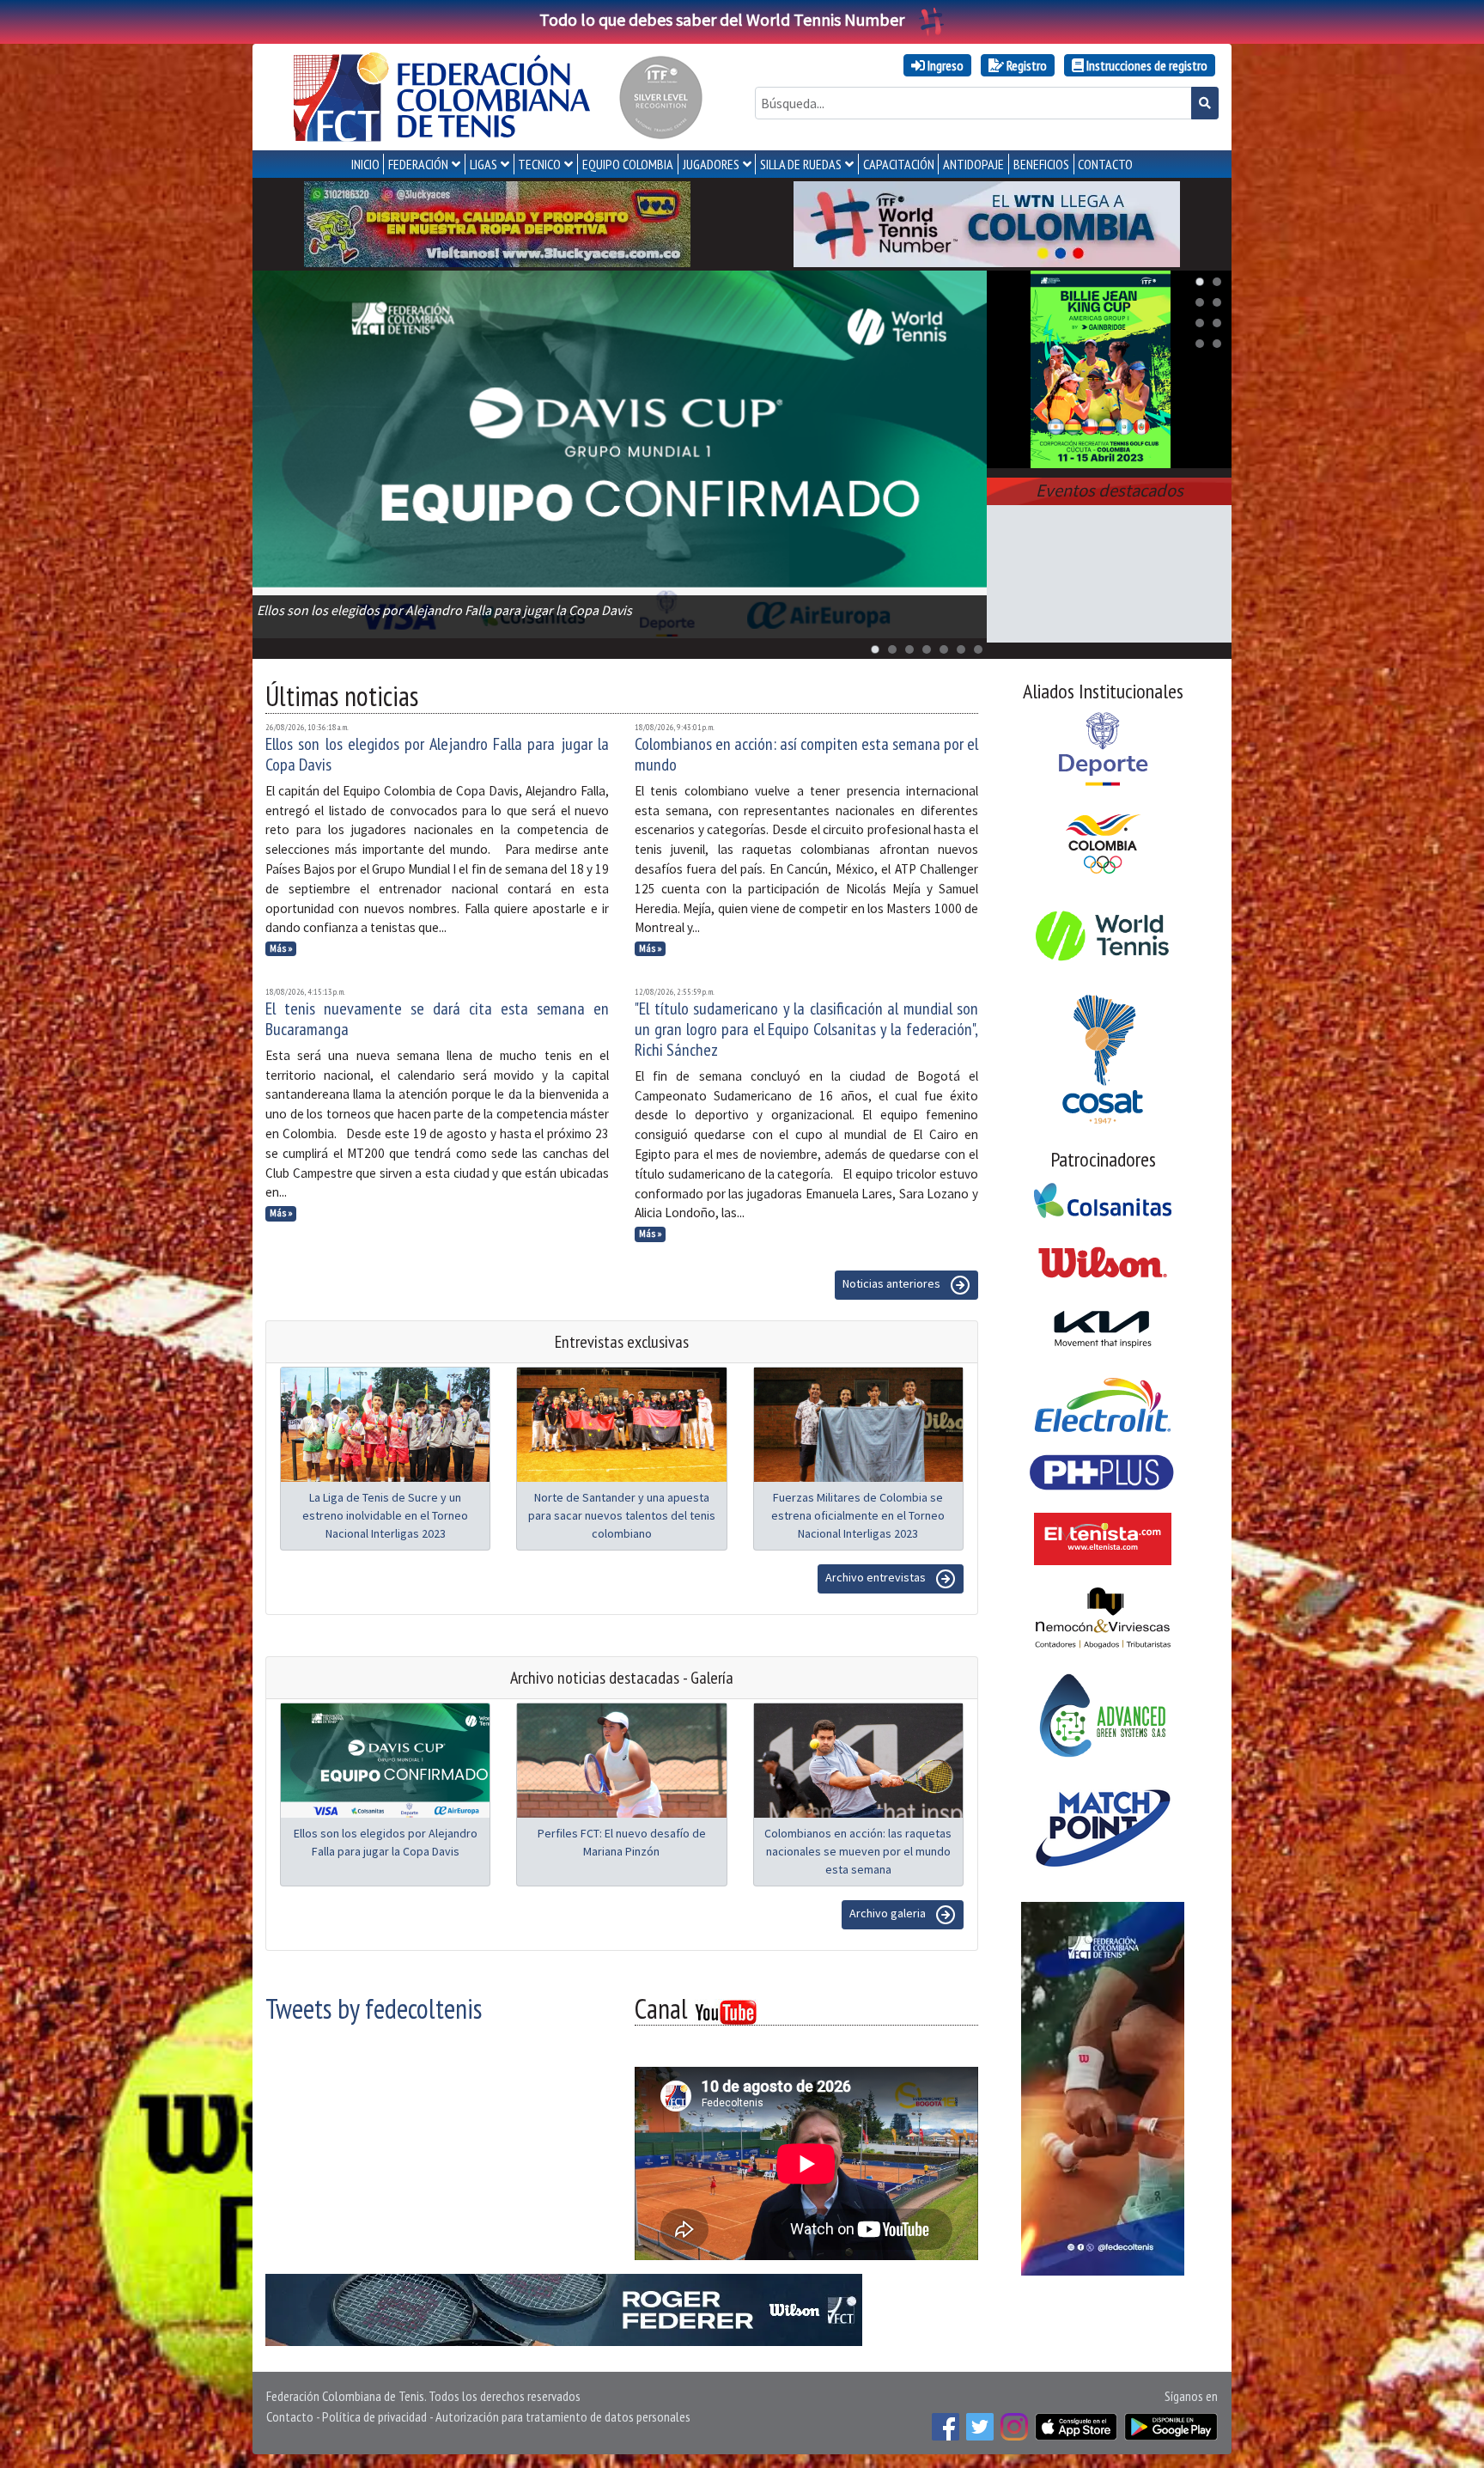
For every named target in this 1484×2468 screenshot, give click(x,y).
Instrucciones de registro (1146, 65)
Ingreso (944, 65)
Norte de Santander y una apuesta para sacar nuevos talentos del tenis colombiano (622, 1515)
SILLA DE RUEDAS (801, 164)
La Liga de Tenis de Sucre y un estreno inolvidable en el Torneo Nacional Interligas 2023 (385, 1515)
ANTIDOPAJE (973, 164)
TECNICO (539, 164)
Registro (1025, 65)
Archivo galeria (889, 1913)
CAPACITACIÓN (899, 164)
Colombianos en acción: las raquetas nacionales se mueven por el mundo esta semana (858, 1851)
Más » (281, 948)
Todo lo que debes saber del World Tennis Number (722, 19)
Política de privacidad (374, 2416)
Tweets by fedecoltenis (374, 2008)
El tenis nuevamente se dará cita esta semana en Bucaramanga (437, 1019)
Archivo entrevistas (877, 1577)
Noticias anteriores (893, 1283)
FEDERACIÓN (418, 164)
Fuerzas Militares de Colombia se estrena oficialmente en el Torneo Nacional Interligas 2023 (858, 1515)
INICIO (365, 164)
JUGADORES (711, 164)
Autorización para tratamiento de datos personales (563, 2416)
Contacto (290, 2416)
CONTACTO (1105, 164)
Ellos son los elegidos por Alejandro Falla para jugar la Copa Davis (437, 754)
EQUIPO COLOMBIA (628, 164)
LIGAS (484, 164)
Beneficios (1041, 164)
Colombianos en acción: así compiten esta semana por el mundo (806, 754)
